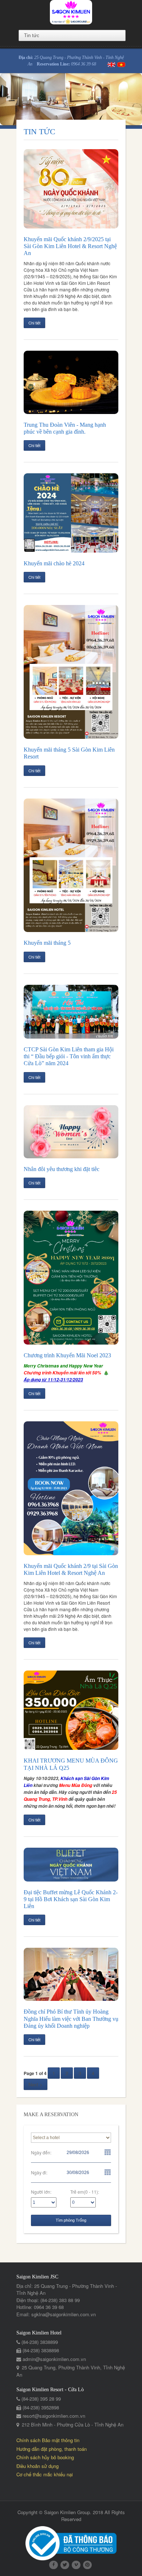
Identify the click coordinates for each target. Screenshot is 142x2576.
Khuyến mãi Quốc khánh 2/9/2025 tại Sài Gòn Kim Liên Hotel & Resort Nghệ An (70, 246)
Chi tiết (34, 323)
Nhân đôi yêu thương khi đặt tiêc (62, 1169)
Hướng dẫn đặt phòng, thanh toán (52, 2449)
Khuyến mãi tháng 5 (47, 943)
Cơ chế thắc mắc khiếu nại (45, 2474)
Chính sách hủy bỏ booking (45, 2457)
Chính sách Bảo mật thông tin (48, 2440)
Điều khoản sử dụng (38, 2466)
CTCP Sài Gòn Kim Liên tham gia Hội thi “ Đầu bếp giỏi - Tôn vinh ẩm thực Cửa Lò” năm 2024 (69, 1056)
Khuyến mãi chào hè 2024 (54, 563)
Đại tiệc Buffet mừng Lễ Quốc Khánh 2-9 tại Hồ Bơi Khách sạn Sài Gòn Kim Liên (71, 1899)
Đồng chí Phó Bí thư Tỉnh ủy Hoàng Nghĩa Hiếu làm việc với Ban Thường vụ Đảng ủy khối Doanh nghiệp (71, 2018)
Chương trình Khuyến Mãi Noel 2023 (67, 1355)
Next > (35, 2084)
